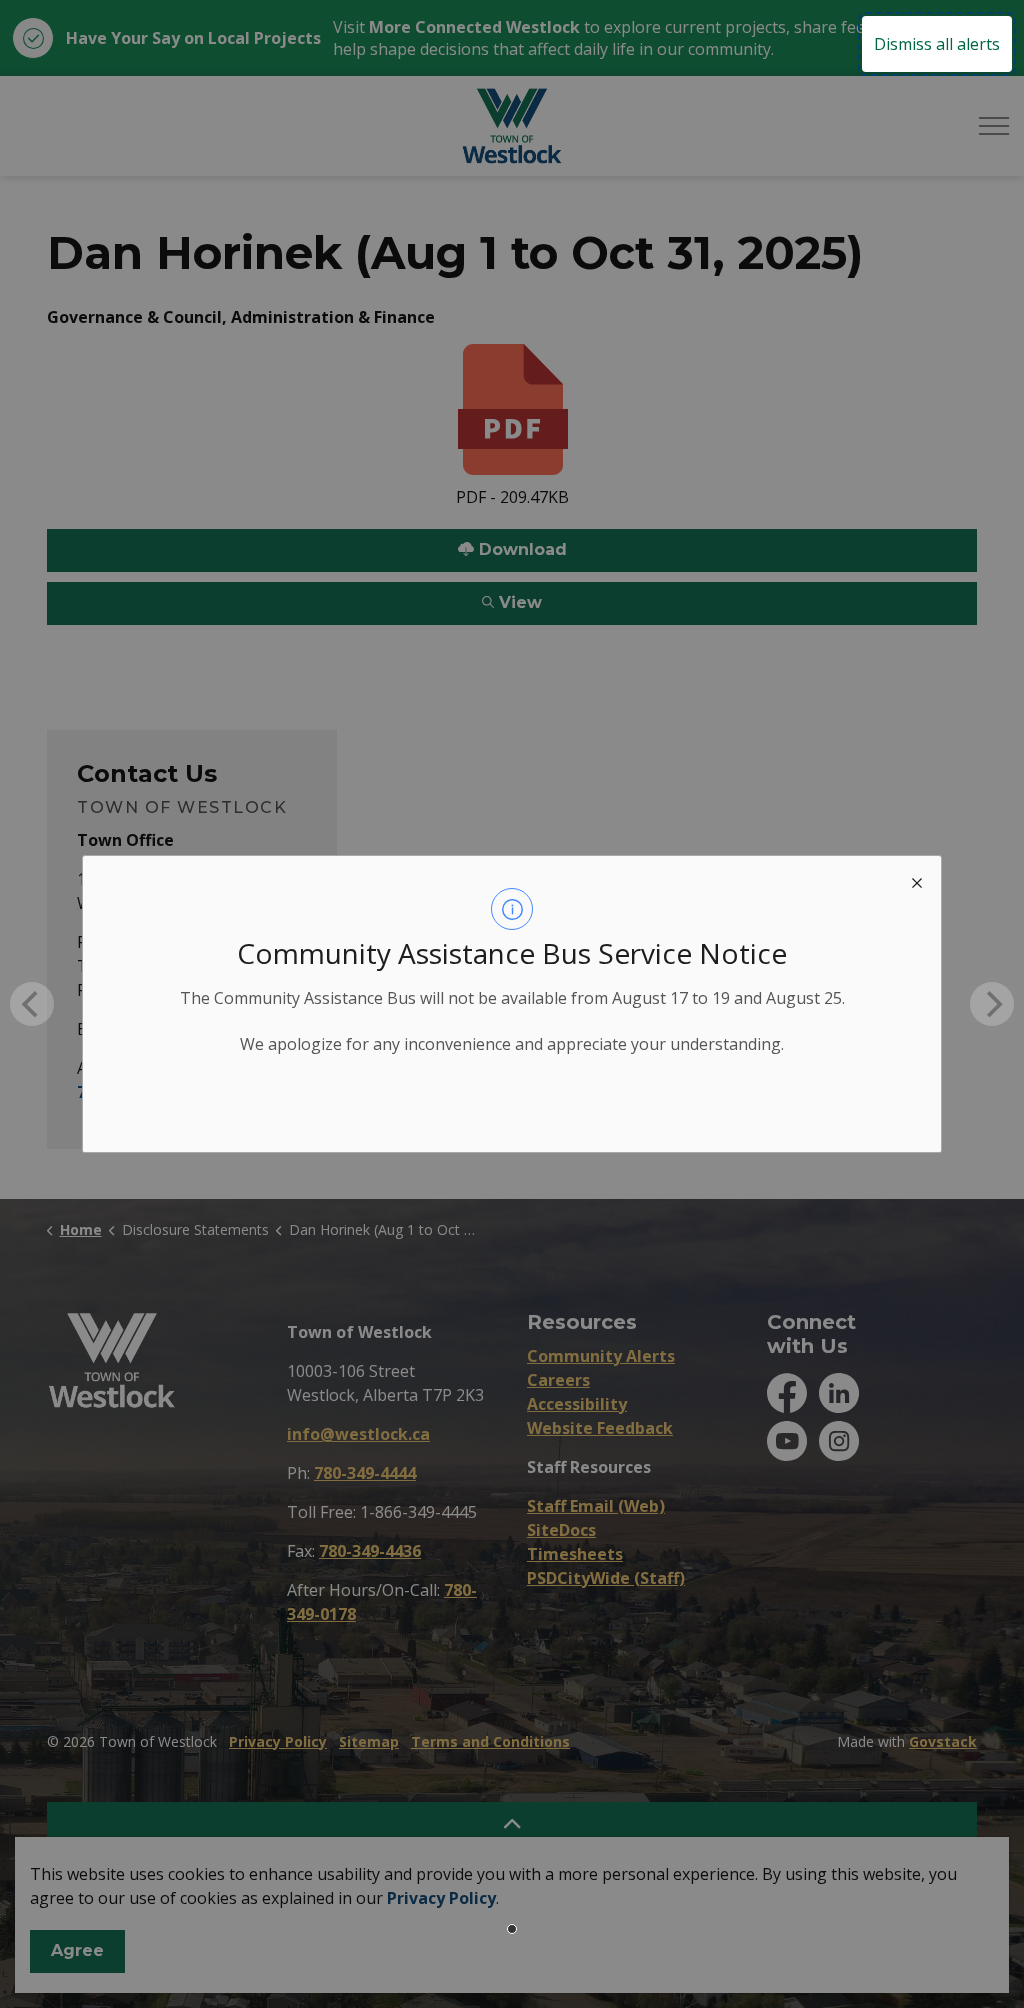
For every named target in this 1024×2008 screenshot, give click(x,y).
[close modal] (917, 880)
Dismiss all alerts (937, 44)
